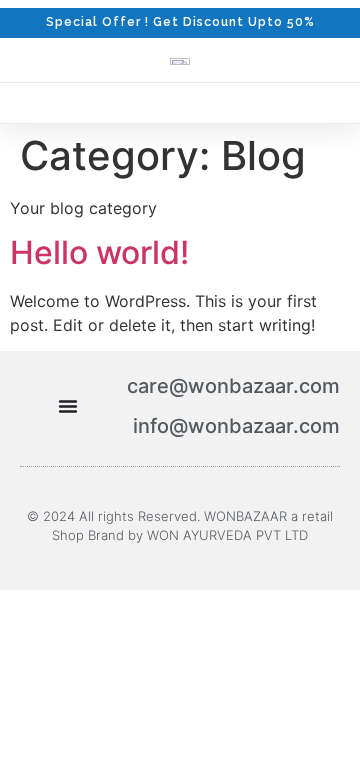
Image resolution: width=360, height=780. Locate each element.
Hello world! (99, 252)
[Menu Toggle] (68, 406)
